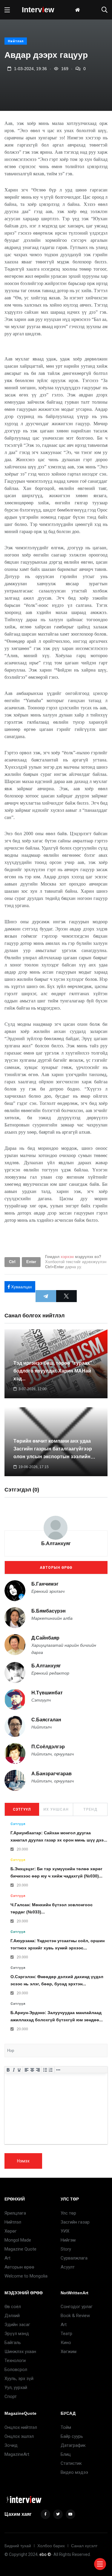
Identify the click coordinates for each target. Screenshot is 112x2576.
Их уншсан (56, 1809)
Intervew (38, 10)
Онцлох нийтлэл (21, 2427)
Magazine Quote (20, 2249)
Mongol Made (18, 2240)
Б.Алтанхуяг (56, 1543)
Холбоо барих (51, 2546)
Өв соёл (13, 2307)
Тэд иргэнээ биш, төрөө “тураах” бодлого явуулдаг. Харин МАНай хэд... (53, 1371)
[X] (66, 1296)
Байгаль (13, 2343)
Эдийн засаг (17, 2325)
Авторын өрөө (56, 1568)
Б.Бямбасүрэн (49, 1611)
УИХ (65, 2231)
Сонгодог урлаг (77, 2307)
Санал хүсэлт (84, 2546)
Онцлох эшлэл (19, 2436)
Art (7, 2258)
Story (66, 2249)
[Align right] (38, 2070)
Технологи (15, 2361)
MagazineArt (17, 2454)
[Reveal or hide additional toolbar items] (58, 2070)
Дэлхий (12, 2316)
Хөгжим (69, 2352)
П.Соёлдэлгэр (48, 1747)
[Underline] (19, 2070)
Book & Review (75, 2316)
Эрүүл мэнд (17, 2334)
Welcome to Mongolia (26, 2276)
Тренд (90, 1809)
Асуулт (68, 2267)
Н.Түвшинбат (47, 1693)
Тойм (66, 2427)
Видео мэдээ (74, 2472)
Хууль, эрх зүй (19, 2379)
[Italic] (14, 2070)
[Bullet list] (45, 2070)
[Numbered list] (51, 2070)
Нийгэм (68, 2240)
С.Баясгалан (46, 1720)
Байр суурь (72, 2436)
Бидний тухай (18, 2546)
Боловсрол (16, 2370)
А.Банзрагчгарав (52, 1774)
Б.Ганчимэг (45, 1584)
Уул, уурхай (16, 2388)
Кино (66, 2343)
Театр (66, 2334)
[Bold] (8, 2070)
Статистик (71, 2463)
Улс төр (68, 2213)
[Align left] (27, 2070)
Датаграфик (73, 2445)
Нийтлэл (16, 41)
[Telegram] (46, 1296)
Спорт (11, 2396)
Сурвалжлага (74, 2258)
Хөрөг (11, 2231)
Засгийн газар (75, 2222)
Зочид (11, 2445)
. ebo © (44, 2554)
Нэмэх (23, 2161)
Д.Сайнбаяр (45, 1638)
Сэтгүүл (22, 1809)
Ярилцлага (15, 2213)
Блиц (66, 2454)
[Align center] (32, 2070)
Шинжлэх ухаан (20, 2352)
